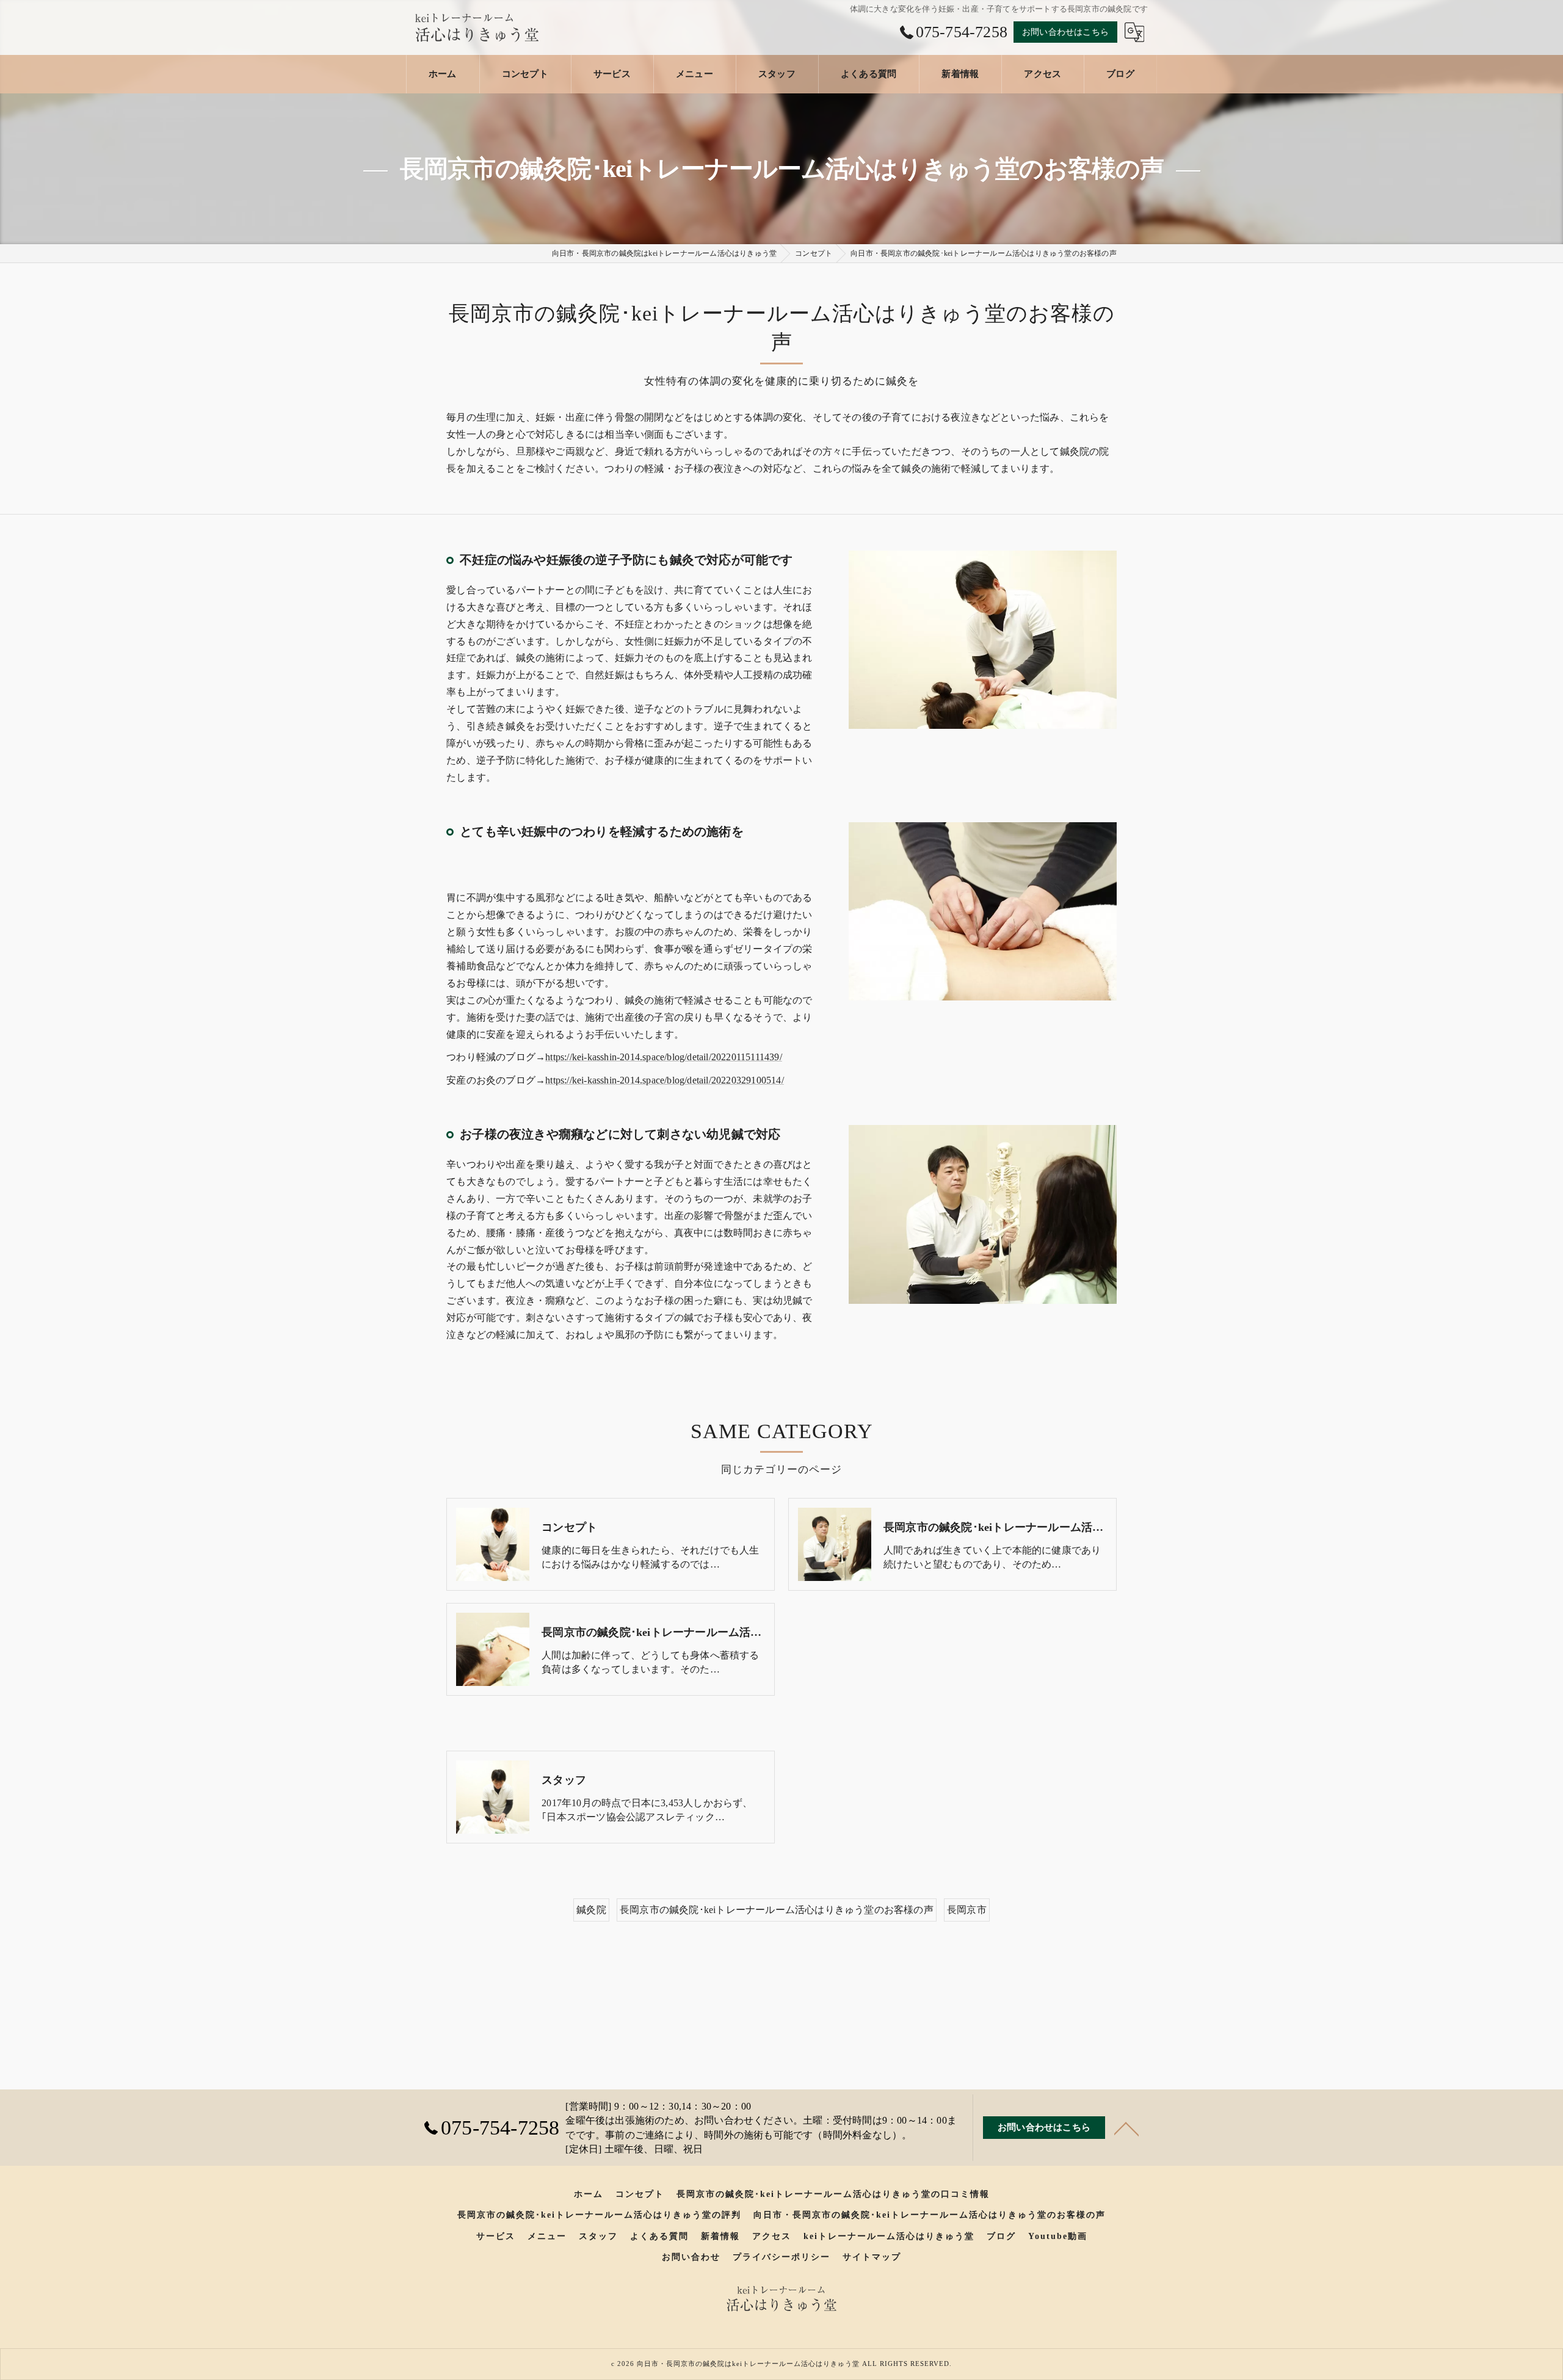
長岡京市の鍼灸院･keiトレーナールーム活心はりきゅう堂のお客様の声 (777, 1910)
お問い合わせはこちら (1065, 32)
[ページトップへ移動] (1126, 2128)
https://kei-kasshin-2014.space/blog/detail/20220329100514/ (665, 1080)
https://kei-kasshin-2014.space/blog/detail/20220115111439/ (664, 1057)
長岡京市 (967, 1910)
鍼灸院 (591, 1910)
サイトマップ (872, 2257)
